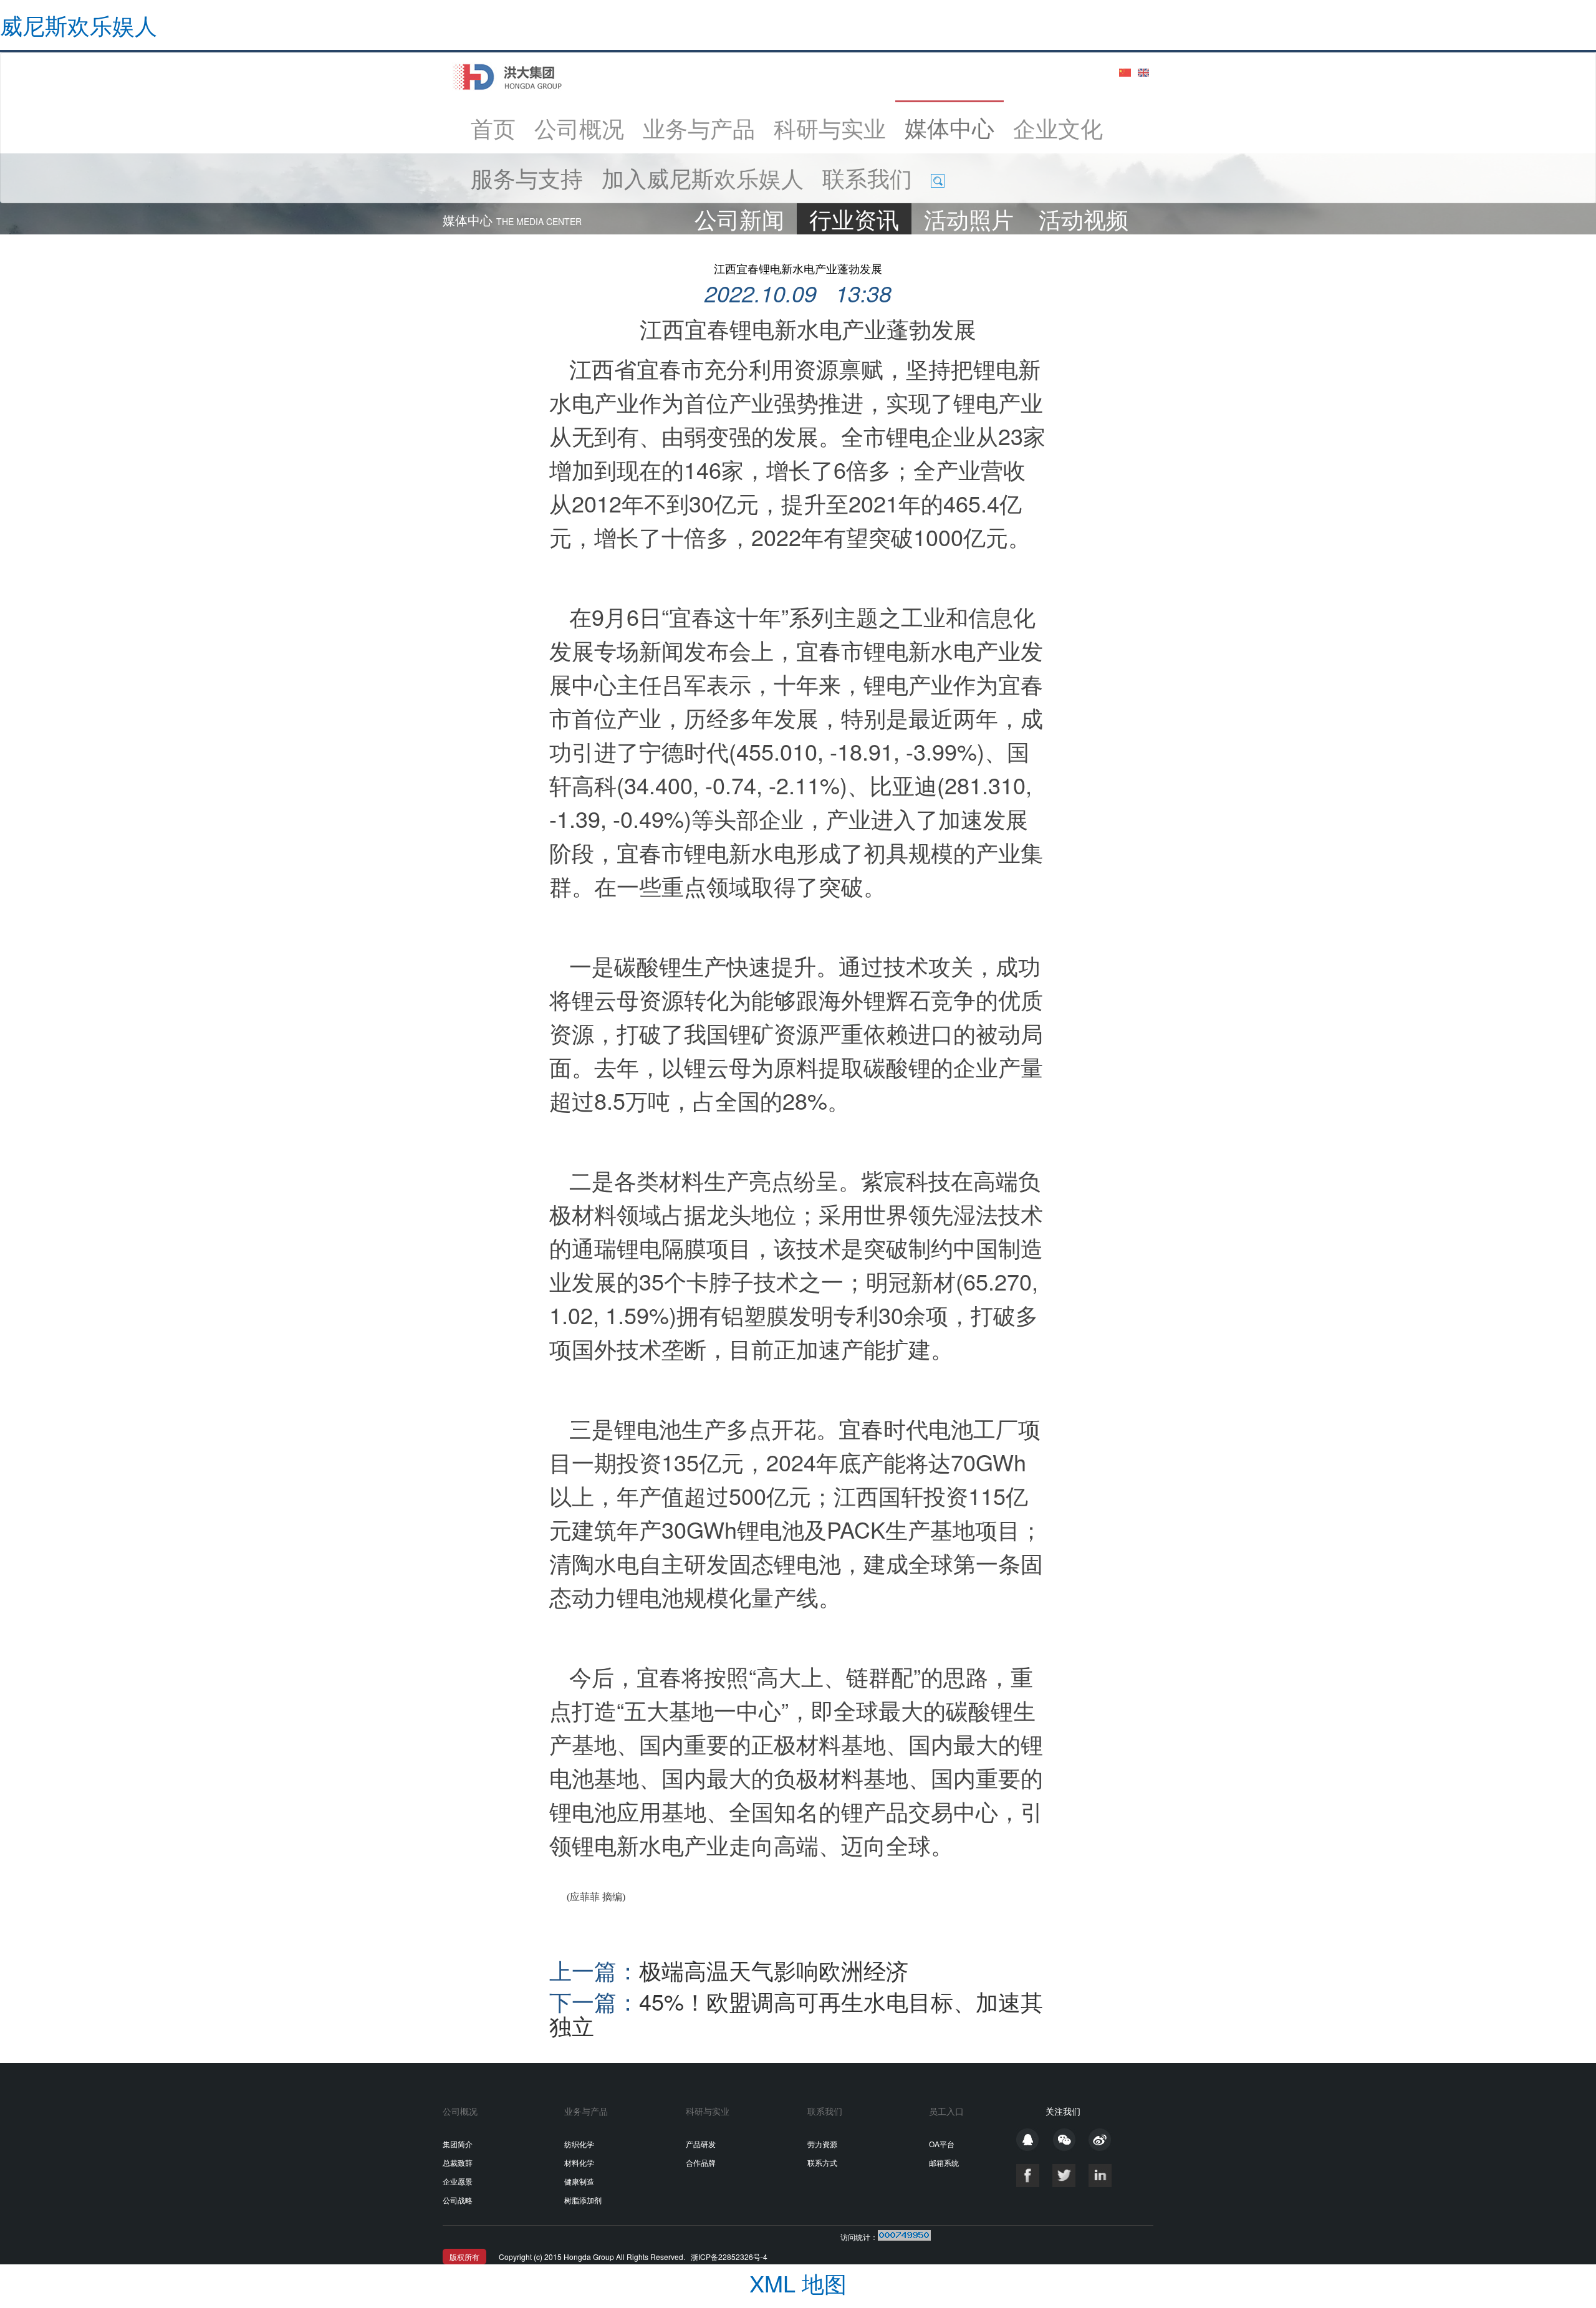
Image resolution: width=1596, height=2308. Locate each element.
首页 (498, 127)
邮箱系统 (944, 2162)
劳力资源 (822, 2144)
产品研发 (701, 2144)
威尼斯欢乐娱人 (79, 25)
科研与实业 (830, 127)
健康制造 (579, 2181)
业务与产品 (699, 127)
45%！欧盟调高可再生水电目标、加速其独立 (796, 2013)
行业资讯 (854, 219)
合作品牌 (701, 2162)
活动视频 (1084, 219)
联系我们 (867, 177)
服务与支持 (527, 177)
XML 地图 (798, 2283)
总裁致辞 (458, 2162)
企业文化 (1058, 127)
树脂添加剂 (583, 2200)
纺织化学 (579, 2144)
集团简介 (458, 2144)
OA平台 (942, 2144)
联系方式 (822, 2162)
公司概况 (579, 127)
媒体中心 (949, 127)
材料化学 (579, 2162)
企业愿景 (458, 2181)
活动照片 (969, 219)
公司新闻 (739, 219)
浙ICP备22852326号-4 (729, 2257)
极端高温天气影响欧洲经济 (729, 1970)
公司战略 (458, 2200)
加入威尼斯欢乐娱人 (703, 177)
